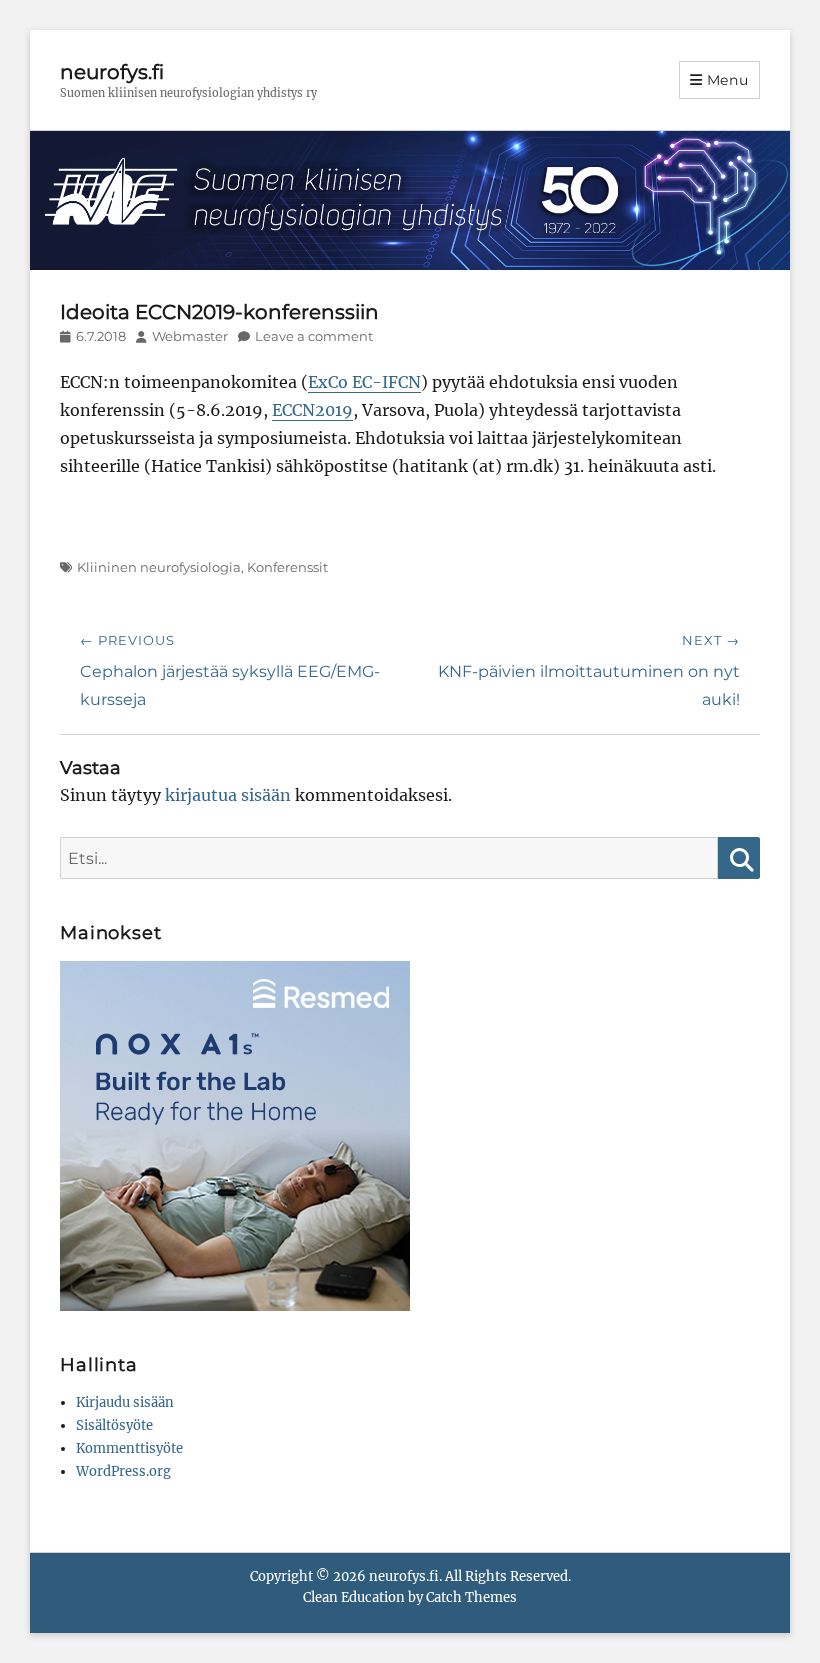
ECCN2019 (312, 410)
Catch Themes (471, 1597)
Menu (728, 80)
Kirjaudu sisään (125, 1402)
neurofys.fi (112, 72)
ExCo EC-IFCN (364, 382)
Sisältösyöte (114, 1425)
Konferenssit (287, 567)
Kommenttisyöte (129, 1448)
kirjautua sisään (228, 795)
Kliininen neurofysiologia (159, 567)
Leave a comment (314, 336)
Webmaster (190, 336)
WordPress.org (123, 1471)
